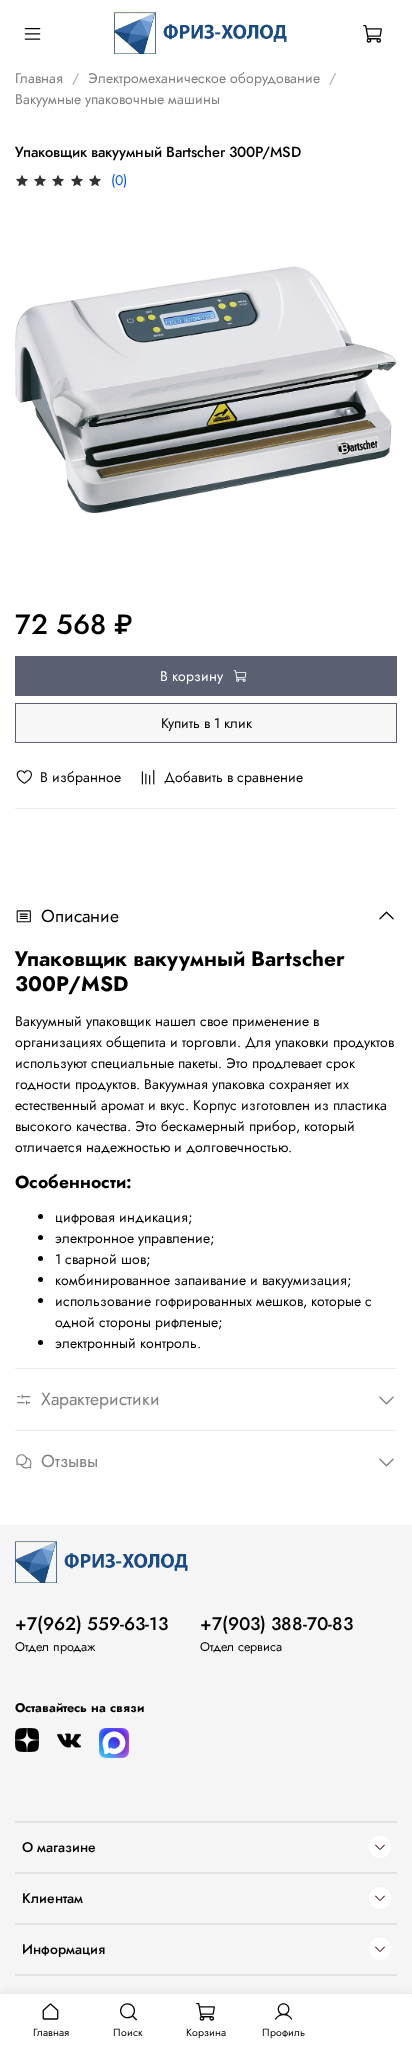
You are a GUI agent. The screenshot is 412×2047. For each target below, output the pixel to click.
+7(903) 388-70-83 (276, 1624)
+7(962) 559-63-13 (91, 1624)
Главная (39, 78)
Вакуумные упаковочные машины (117, 99)
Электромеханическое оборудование (204, 78)
